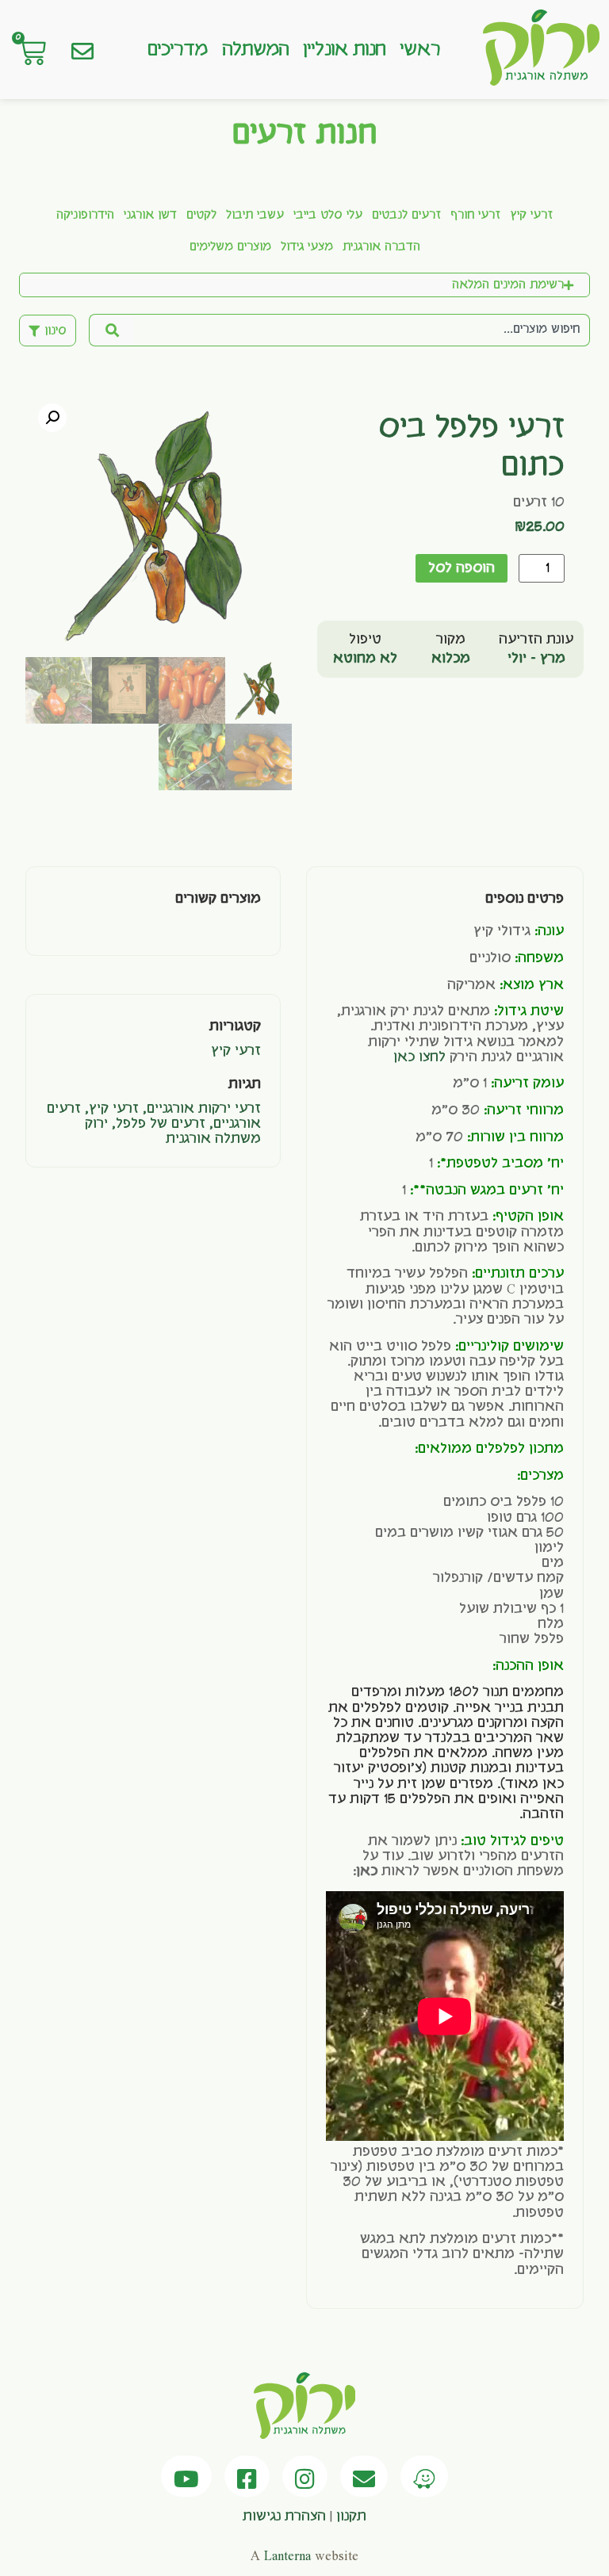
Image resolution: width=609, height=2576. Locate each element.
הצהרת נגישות (284, 2517)
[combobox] (362, 330)
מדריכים (178, 50)
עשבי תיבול (255, 216)
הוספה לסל (462, 568)
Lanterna (287, 2556)
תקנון (351, 2517)
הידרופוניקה (85, 216)
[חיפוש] (111, 330)
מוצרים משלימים (230, 247)
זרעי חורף (475, 216)
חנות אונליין (344, 50)
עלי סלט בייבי (328, 216)
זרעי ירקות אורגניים (204, 1109)
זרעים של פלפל (161, 1124)
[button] (52, 418)
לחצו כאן (419, 1057)
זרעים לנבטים (406, 216)
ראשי (419, 50)
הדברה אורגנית (381, 247)
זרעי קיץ (531, 216)
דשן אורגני (150, 216)
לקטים (201, 216)
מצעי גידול (307, 247)
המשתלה (256, 50)
